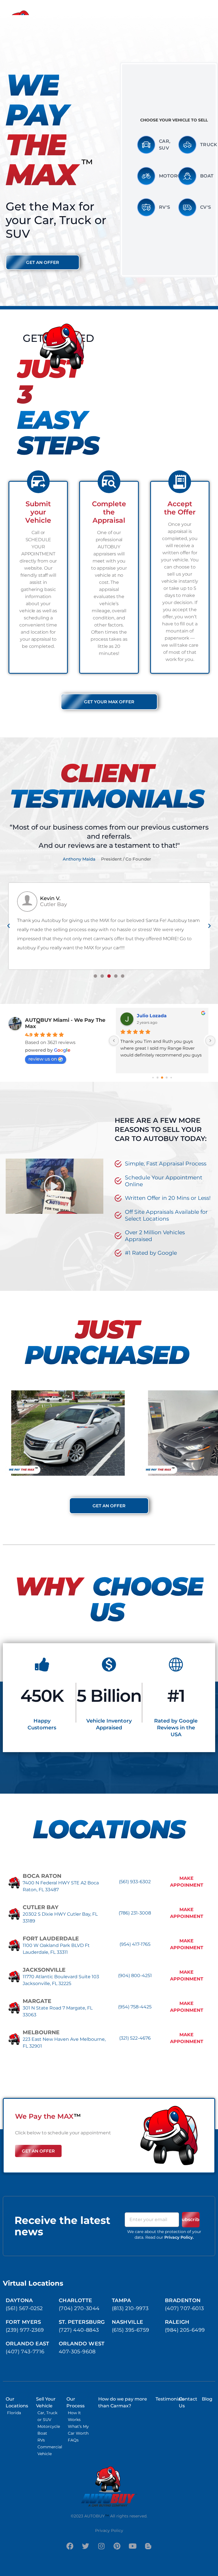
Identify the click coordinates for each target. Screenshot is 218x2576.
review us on (43, 1059)
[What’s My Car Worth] (79, 2430)
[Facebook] (70, 2546)
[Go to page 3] (167, 1077)
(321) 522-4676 (135, 2038)
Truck (209, 145)
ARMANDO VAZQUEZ (162, 1016)
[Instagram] (101, 2546)
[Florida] (18, 2413)
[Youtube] (133, 2546)
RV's (165, 207)
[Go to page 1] (158, 1077)
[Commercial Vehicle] (50, 2450)
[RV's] (146, 207)
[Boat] (187, 176)
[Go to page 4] (171, 1077)
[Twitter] (86, 2546)
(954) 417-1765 (135, 1944)
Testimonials (170, 2399)
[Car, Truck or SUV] (50, 2416)
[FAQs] (79, 2440)
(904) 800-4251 (135, 1976)
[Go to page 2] (162, 1078)
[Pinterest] (117, 2546)
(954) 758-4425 (135, 2007)
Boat (207, 176)
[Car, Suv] (146, 145)
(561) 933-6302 (135, 1882)
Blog (207, 2399)
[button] (9, 926)
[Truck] (187, 145)
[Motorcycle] (146, 176)
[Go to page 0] (153, 1077)
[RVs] (50, 2440)
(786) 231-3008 (135, 1913)
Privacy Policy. (179, 2237)
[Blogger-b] (148, 2546)
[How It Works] (79, 2416)
